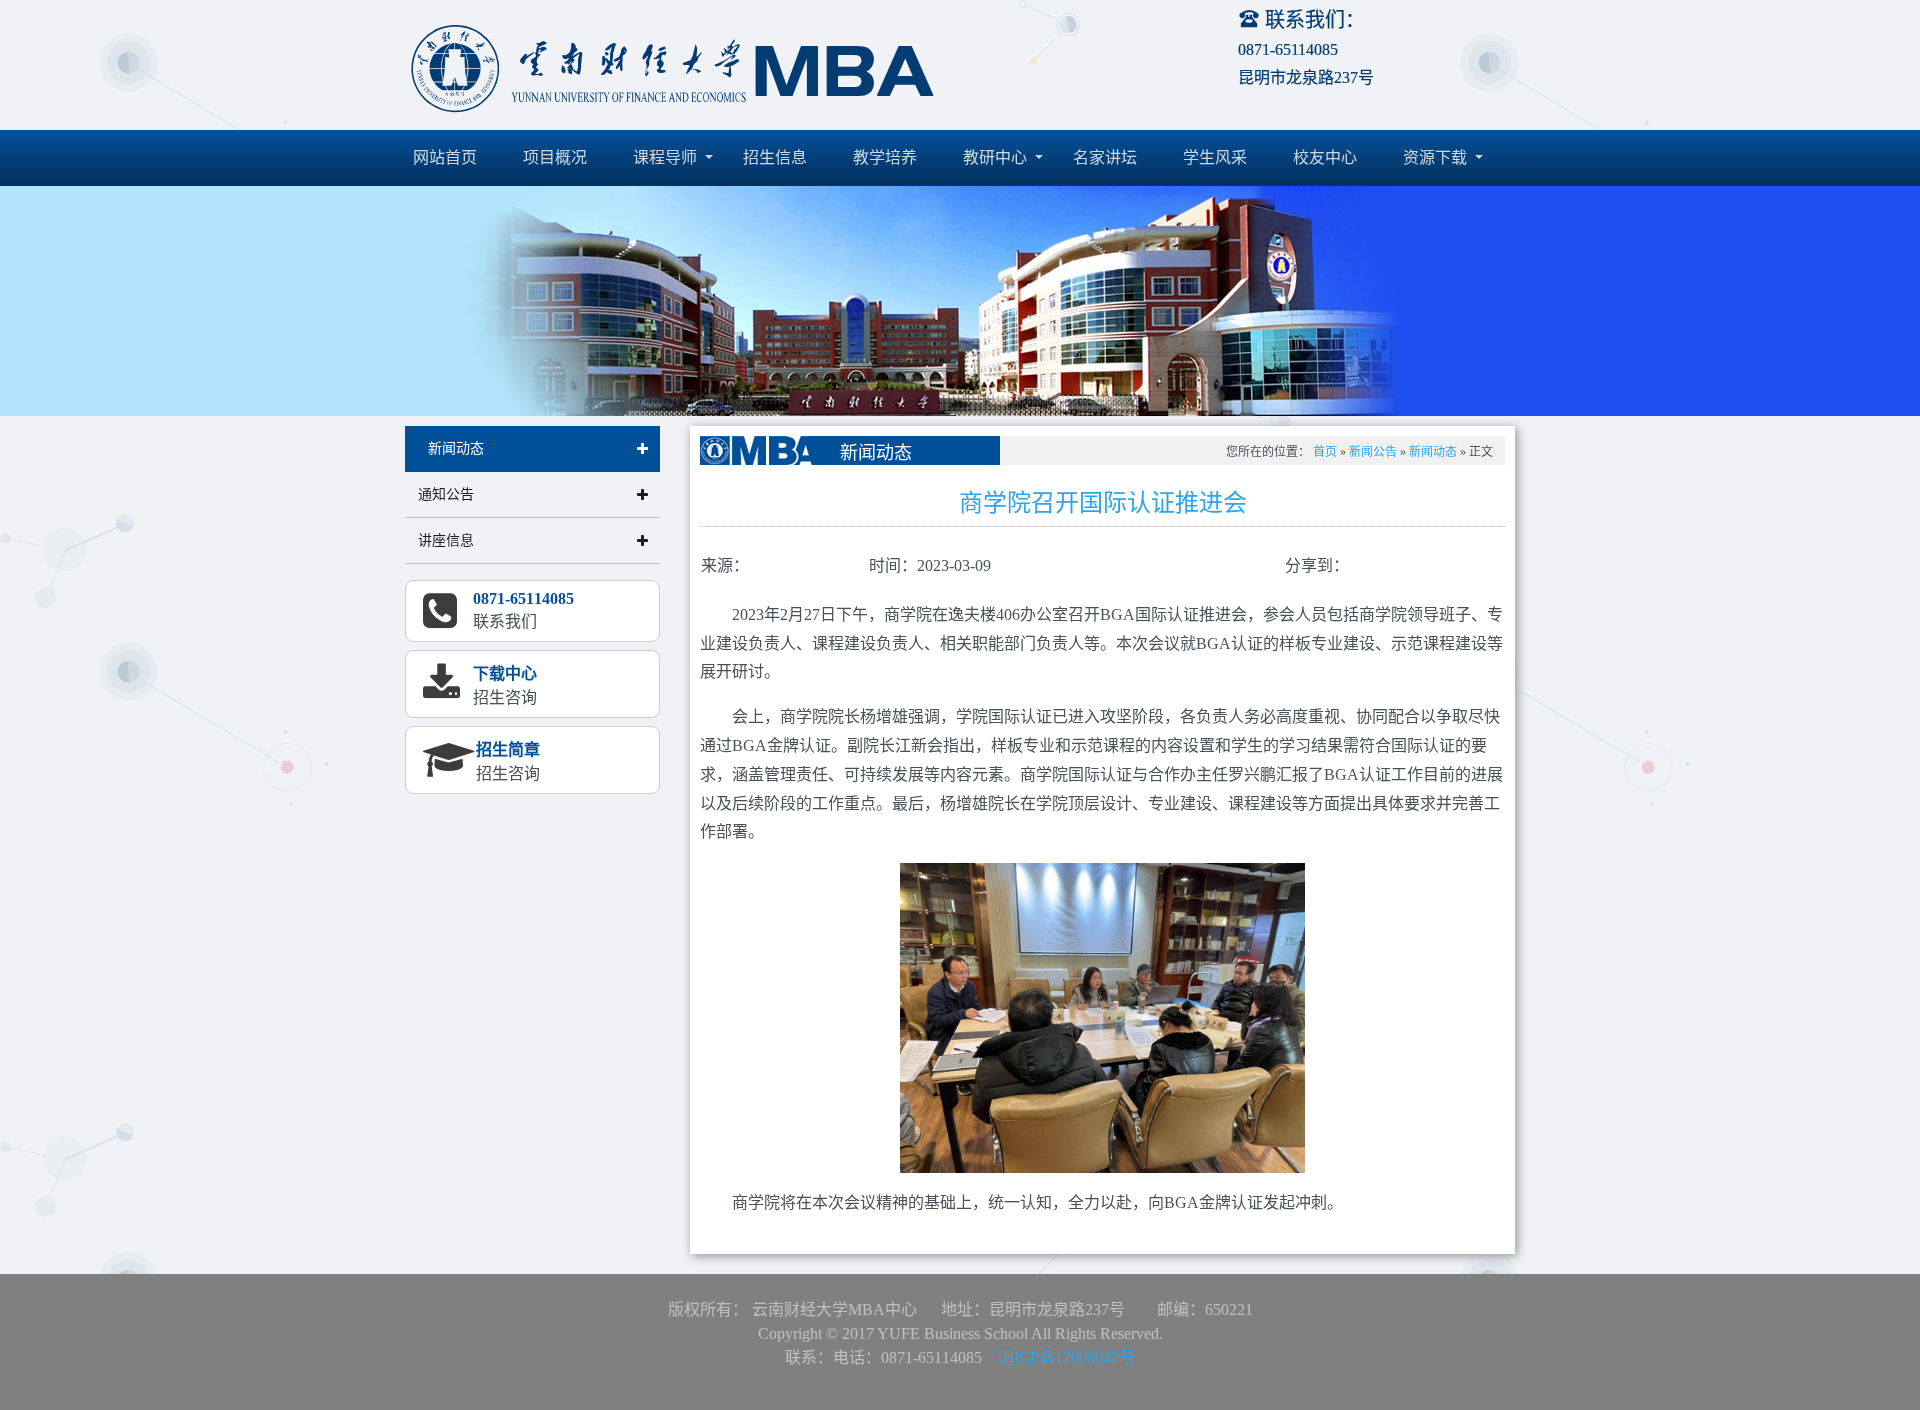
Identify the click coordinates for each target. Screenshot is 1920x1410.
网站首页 (445, 157)
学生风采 (1215, 157)
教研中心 (997, 157)
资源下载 (1437, 157)
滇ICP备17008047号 (1066, 1357)
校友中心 (1325, 157)
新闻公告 (1373, 452)
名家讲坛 (1105, 157)
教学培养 (885, 157)
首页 (1325, 452)
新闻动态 (1433, 452)
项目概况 (555, 157)
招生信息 (775, 157)
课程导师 (667, 157)
